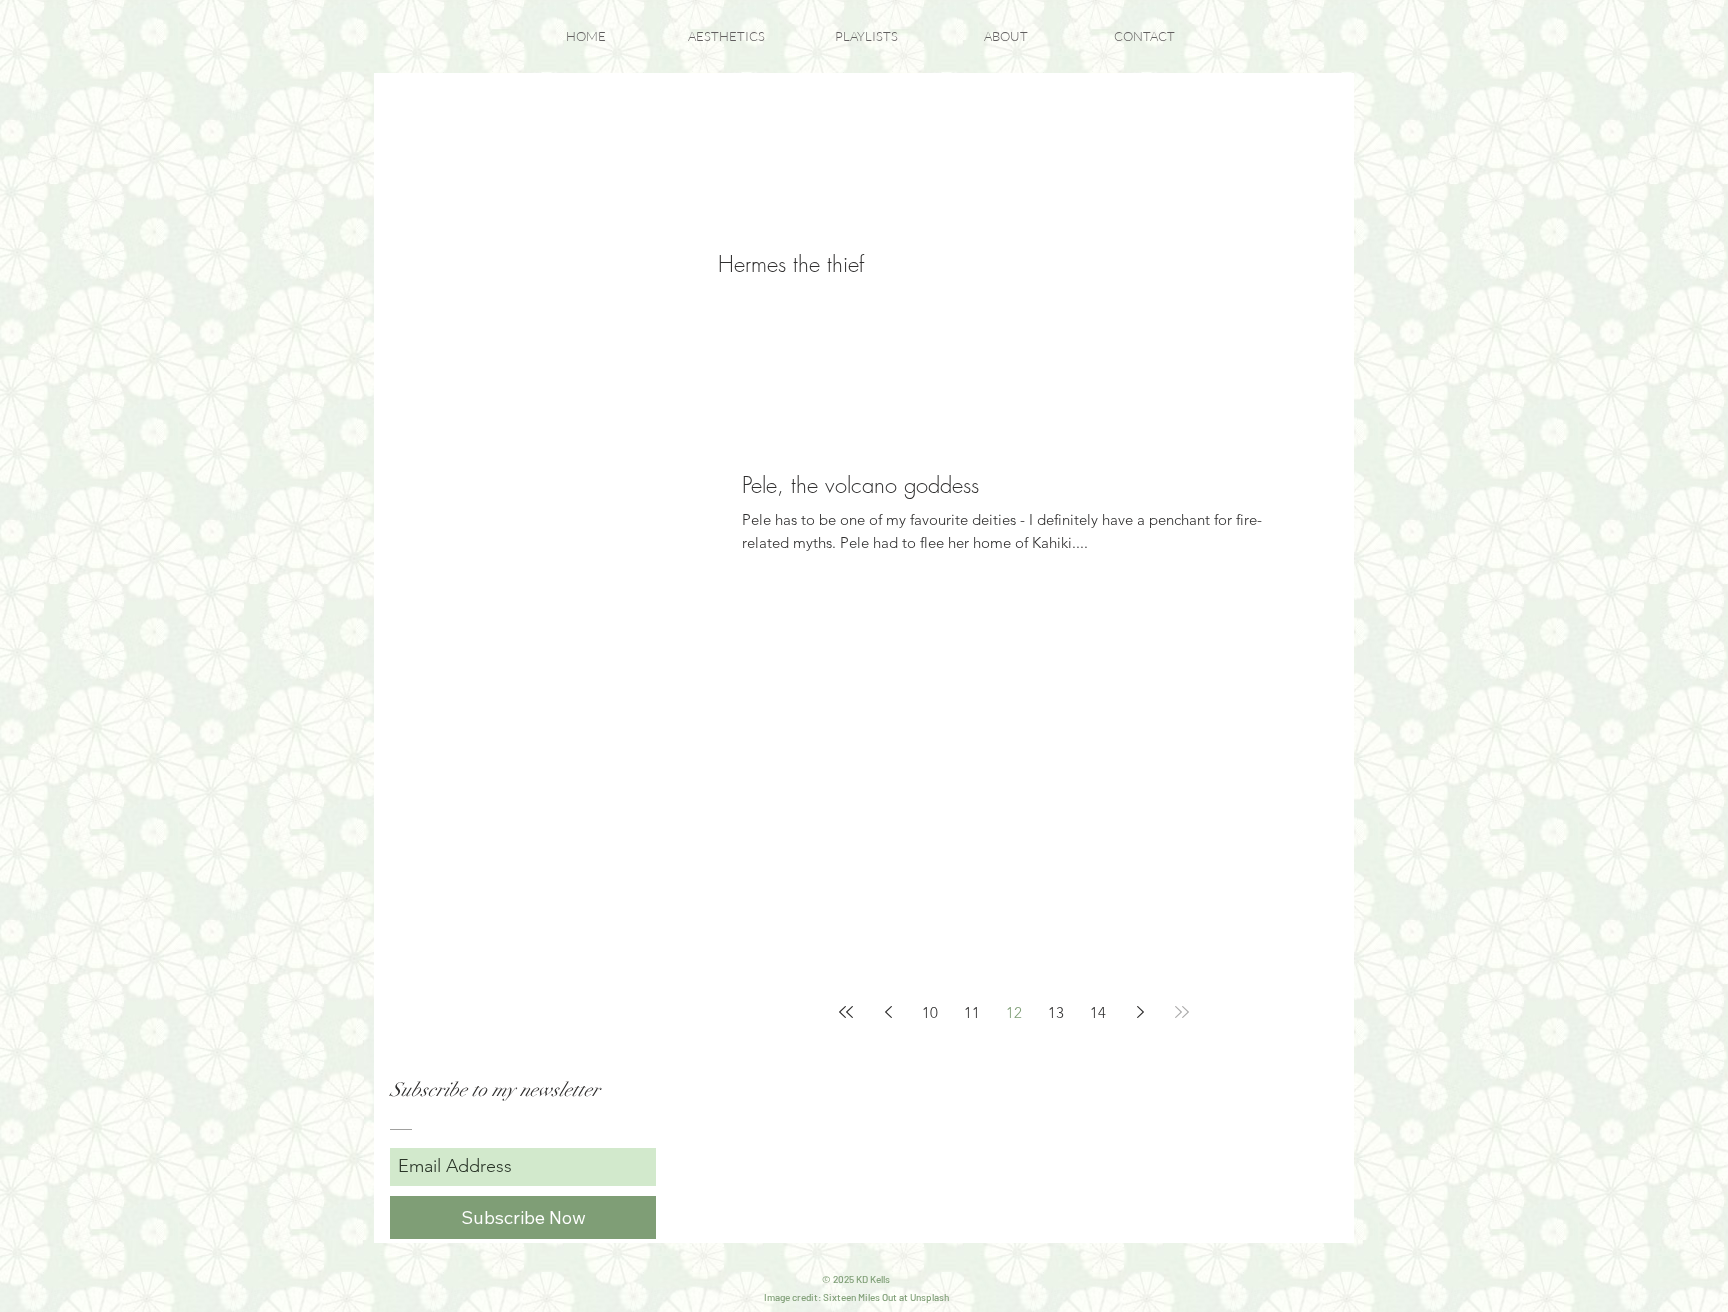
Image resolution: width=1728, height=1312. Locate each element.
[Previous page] (888, 1012)
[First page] (846, 1012)
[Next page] (1140, 1012)
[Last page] (1182, 1012)
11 (972, 1012)
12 (1014, 1012)
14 (1098, 1012)
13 (1056, 1012)
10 (930, 1012)
